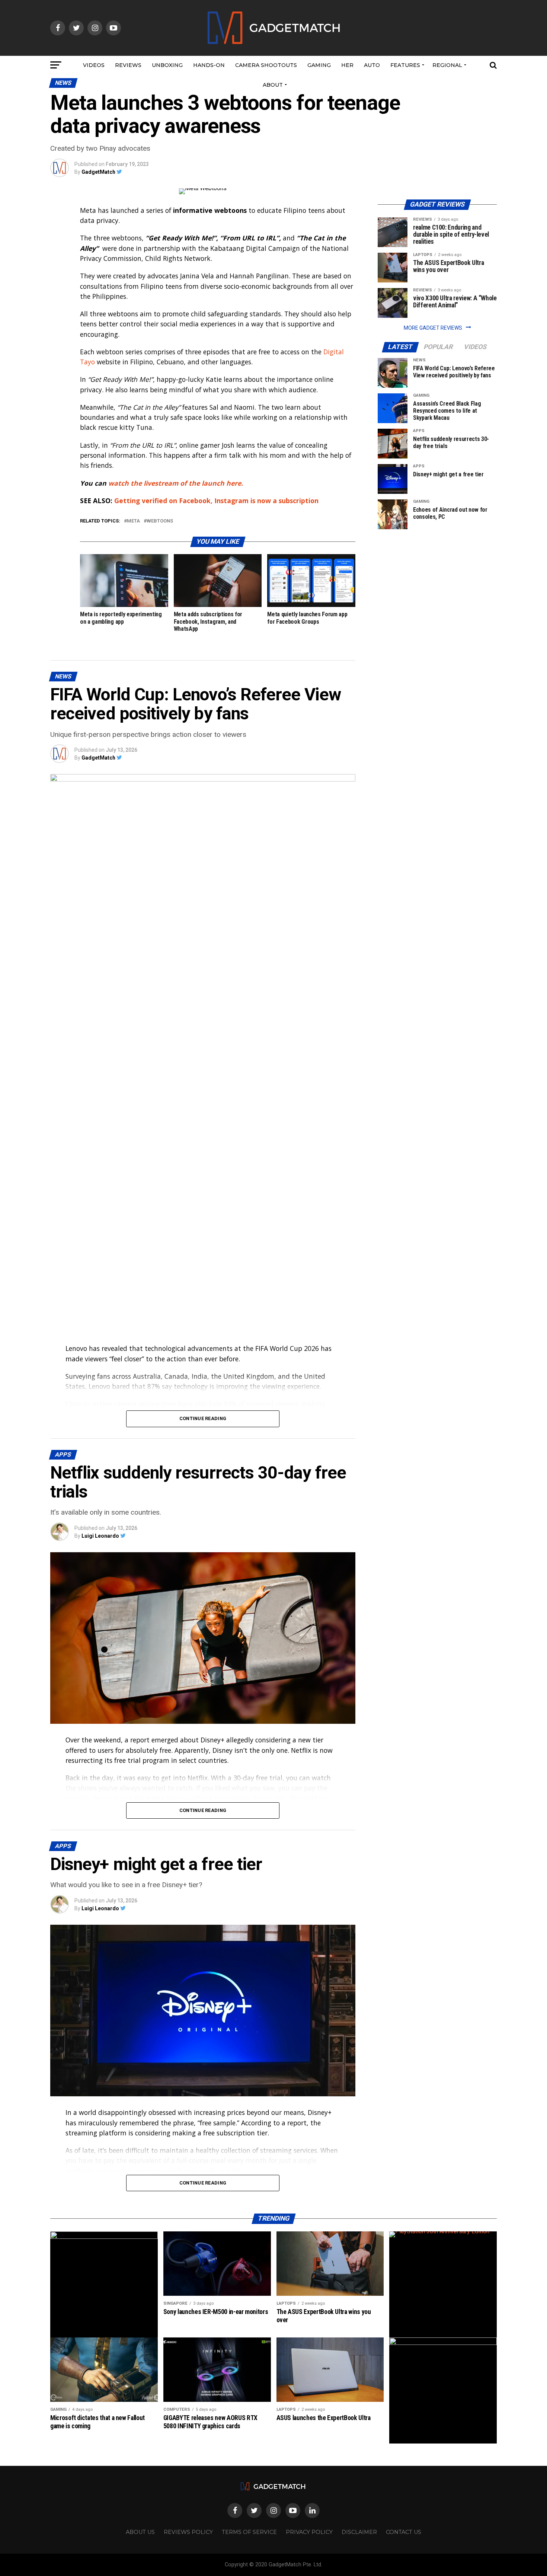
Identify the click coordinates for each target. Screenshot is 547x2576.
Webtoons (160, 521)
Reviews (128, 65)
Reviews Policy (188, 2532)
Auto (372, 65)
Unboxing (167, 65)
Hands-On (209, 65)
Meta (133, 521)
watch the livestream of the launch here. (177, 483)
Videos (94, 65)
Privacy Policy (309, 2532)
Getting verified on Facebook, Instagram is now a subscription (216, 501)
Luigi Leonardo (100, 1536)
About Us (140, 2532)
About (273, 85)
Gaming (319, 65)
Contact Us (404, 2532)
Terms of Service (249, 2532)
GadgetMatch (98, 172)
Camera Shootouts (266, 65)
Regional (447, 65)
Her (347, 65)
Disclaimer (359, 2532)
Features (405, 65)
